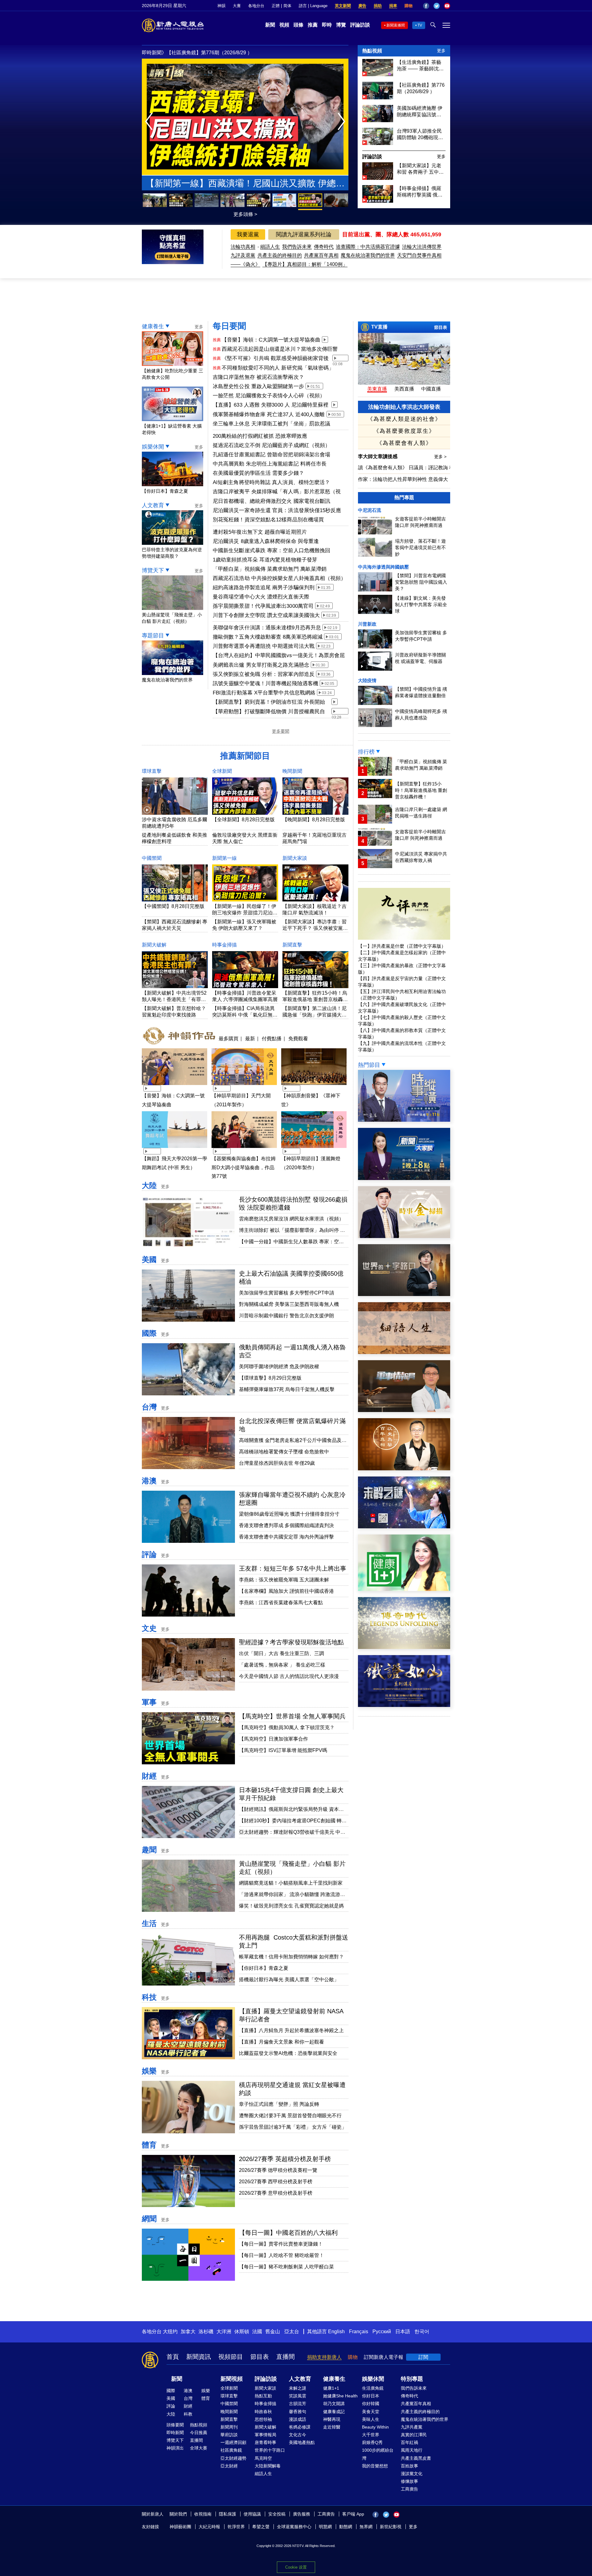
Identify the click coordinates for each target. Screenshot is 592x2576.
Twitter (437, 6)
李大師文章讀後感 (378, 456)
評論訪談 (360, 25)
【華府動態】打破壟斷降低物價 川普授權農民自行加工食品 (269, 712)
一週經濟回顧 (233, 2442)
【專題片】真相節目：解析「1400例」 (305, 264)
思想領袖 (263, 2419)
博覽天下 (153, 570)
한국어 (422, 2332)
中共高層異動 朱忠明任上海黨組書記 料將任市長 (270, 464)
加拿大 (188, 2332)
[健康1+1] (404, 1589)
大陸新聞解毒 (268, 2466)
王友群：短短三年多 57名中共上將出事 (293, 1568)
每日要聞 (229, 326)
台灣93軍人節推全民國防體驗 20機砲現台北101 (420, 135)
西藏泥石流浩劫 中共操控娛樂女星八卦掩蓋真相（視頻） (280, 578)
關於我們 (178, 2514)
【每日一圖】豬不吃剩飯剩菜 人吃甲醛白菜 (286, 2267)
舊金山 (273, 2332)
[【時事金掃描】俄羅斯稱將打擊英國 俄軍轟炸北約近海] (378, 201)
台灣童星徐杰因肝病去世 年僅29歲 (277, 1463)
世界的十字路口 (270, 2450)
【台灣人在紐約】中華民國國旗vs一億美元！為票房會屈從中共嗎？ (279, 656)
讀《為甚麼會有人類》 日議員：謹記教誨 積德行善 (413, 468)
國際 (149, 1333)
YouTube (447, 6)
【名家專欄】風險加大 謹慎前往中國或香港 (286, 1591)
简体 (287, 6)
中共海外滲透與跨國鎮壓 (383, 567)
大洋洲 (224, 2332)
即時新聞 (175, 2433)
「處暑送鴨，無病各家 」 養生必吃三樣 (282, 1665)
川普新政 (367, 624)
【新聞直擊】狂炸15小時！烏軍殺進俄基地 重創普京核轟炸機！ (315, 999)
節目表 (441, 327)
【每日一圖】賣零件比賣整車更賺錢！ (281, 2244)
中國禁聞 (152, 858)
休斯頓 (242, 2332)
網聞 (149, 2219)
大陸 (149, 1185)
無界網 (366, 2527)
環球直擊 (152, 771)
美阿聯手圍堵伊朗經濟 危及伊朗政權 (279, 1367)
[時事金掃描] (404, 1236)
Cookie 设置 (296, 2567)
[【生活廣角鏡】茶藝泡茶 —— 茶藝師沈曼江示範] (378, 75)
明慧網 (325, 2527)
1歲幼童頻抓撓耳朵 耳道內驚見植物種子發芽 (265, 560)
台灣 (149, 1407)
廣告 (362, 6)
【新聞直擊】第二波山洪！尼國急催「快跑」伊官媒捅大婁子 (314, 1015)
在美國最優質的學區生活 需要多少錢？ (258, 473)
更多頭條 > (245, 214)
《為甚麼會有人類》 (404, 443)
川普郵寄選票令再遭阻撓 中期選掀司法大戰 (264, 646)
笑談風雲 (298, 2396)
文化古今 (298, 2435)
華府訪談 (229, 2435)
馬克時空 (263, 2458)
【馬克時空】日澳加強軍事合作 (273, 1739)
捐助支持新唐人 (324, 2357)
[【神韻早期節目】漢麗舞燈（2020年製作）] (314, 1149)
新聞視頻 (232, 2379)
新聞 (270, 25)
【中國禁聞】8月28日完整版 (173, 906)
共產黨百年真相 (321, 255)
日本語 (403, 2332)
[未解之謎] (404, 1527)
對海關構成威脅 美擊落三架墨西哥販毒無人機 (289, 1304)
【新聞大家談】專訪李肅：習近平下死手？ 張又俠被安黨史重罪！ (315, 928)
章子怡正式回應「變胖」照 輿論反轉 (279, 2104)
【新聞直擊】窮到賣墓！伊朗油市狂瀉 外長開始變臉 (269, 702)
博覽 (341, 25)
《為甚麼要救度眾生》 (404, 431)
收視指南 (203, 2514)
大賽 (237, 6)
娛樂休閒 (153, 447)
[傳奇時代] (404, 1647)
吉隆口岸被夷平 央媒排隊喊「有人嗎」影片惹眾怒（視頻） (277, 492)
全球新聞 (222, 771)
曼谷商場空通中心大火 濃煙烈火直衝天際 (261, 597)
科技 (149, 1997)
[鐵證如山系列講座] (404, 1705)
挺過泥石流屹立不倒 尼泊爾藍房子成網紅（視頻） (271, 445)
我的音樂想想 (375, 2466)
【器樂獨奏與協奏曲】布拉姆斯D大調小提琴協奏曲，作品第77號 (244, 1168)
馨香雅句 (298, 2412)
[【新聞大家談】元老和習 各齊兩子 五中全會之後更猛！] (378, 178)
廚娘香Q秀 (372, 2442)
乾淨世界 (236, 2527)
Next (343, 122)
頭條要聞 (175, 2425)
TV (420, 25)
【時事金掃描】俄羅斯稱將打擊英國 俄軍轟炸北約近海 (420, 192)
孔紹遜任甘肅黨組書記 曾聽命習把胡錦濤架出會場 (271, 455)
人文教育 (153, 505)
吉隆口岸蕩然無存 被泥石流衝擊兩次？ (258, 377)
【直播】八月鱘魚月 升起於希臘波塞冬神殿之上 (291, 2030)
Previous (150, 122)
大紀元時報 (209, 2527)
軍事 (149, 1702)
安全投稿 (277, 2514)
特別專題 (412, 2379)
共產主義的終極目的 (280, 255)
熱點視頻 (372, 51)
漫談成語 (298, 2419)
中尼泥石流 (370, 510)
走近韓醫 (332, 2427)
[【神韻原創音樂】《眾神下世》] (314, 1086)
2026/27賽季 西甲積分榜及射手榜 (276, 2182)
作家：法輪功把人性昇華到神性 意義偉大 (403, 479)
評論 (149, 1554)
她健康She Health (340, 2396)
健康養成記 (334, 2412)
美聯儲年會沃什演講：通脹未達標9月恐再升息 (267, 628)
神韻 (221, 6)
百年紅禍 (409, 2442)
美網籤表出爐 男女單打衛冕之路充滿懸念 (261, 665)
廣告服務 (302, 2514)
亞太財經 (229, 2466)
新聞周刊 (229, 2427)
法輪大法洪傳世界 (422, 247)
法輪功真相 (243, 247)
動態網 (346, 2527)
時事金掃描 (224, 945)
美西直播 (404, 389)
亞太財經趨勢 (233, 2458)
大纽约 (170, 2332)
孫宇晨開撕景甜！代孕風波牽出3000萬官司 (263, 606)
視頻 (284, 25)
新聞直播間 (396, 25)
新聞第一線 (224, 858)
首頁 (173, 2357)
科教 (188, 2414)
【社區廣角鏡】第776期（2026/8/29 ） (421, 88)
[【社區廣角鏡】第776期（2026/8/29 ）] (378, 98)
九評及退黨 (243, 255)
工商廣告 (409, 2489)
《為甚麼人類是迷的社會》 (404, 419)
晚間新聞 (292, 771)
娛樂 (149, 2071)
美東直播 (377, 389)
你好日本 (371, 2396)
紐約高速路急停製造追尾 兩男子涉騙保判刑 (264, 588)
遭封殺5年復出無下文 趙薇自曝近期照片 (260, 532)
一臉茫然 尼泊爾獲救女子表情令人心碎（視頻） (269, 396)
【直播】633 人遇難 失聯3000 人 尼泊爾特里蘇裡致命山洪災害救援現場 (271, 405)
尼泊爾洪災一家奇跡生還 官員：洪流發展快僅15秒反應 (277, 510)
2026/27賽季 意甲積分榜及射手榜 (276, 2193)
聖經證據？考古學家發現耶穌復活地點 (291, 1642)
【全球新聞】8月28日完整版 (243, 820)
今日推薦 (199, 2433)
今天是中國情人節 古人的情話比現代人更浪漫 (289, 1676)
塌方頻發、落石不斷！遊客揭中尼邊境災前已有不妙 (420, 547)
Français (359, 2332)
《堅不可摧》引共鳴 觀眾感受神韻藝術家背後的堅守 (275, 359)
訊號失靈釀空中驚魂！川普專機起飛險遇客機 (265, 683)
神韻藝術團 (180, 2527)
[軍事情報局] (404, 1410)
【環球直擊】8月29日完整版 (270, 1378)
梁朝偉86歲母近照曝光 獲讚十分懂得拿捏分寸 (289, 1514)
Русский (382, 2332)
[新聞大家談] (404, 1178)
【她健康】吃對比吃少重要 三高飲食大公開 (173, 374)
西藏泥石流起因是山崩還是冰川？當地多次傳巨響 (280, 349)
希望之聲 (261, 2527)
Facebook (426, 6)
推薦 (313, 25)
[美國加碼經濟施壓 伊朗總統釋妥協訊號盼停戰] (378, 120)
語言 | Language (313, 6)
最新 (250, 1038)
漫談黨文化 (412, 2474)
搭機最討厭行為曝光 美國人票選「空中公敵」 (289, 1980)
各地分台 (256, 6)
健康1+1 (331, 2388)
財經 (149, 1776)
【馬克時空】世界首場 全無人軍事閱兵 (292, 1716)
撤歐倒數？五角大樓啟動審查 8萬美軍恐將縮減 (268, 637)
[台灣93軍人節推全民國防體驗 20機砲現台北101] (378, 143)
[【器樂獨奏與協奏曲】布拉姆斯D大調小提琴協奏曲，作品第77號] (244, 1149)
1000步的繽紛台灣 (378, 2454)
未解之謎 (298, 2388)
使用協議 (252, 2514)
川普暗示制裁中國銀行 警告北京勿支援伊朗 (286, 1316)
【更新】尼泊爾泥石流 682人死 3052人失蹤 (245, 183)
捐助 (378, 6)
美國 (149, 1259)
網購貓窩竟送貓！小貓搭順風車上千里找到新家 (291, 1883)
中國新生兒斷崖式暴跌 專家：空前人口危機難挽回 (271, 551)
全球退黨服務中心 (294, 2527)
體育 (149, 2145)
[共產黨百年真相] (404, 1469)
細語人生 (270, 247)
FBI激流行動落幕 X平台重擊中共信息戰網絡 (264, 693)
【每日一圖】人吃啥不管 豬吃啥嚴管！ (282, 2255)
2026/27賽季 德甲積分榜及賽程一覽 (278, 2170)
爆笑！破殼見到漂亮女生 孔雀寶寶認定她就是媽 (291, 1906)
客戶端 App (353, 2514)
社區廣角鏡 (231, 2450)
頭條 (298, 25)
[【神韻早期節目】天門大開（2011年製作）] (244, 1086)
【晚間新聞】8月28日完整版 (314, 820)
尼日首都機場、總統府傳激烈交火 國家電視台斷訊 (271, 501)
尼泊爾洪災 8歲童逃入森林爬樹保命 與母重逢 (266, 541)
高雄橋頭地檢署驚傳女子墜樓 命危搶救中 (284, 1452)
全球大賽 (199, 2448)
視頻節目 (231, 2357)
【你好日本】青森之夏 (264, 1968)
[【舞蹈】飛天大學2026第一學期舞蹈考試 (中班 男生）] (175, 1149)
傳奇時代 (324, 247)
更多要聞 (281, 731)
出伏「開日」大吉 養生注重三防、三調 (282, 1653)
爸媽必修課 (300, 2427)
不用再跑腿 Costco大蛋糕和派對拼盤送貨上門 (217, 53)
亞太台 (292, 2332)
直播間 (286, 2357)
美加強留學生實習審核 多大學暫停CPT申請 (287, 1293)
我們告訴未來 (297, 247)
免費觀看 (298, 1038)
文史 (149, 1628)
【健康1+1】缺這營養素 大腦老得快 (172, 429)
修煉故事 (409, 2481)
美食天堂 (371, 2412)
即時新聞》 (154, 53)
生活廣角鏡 (373, 2388)
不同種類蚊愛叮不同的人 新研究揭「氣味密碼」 (278, 368)
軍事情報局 (265, 2435)
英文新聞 (343, 6)
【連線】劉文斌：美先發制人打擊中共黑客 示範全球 (421, 605)
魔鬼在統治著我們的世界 (368, 255)
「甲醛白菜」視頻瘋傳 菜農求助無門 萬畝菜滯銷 (270, 569)
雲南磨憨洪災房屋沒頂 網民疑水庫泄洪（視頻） (291, 1219)
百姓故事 (409, 2466)
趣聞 (149, 1850)
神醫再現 (332, 2419)
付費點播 (272, 1038)
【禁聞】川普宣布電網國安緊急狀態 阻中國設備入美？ (421, 582)
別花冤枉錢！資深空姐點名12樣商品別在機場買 (268, 520)
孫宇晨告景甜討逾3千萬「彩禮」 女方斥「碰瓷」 (293, 2127)
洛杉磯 (206, 2332)
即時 (327, 25)
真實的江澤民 (414, 2435)
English (336, 2332)
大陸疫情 (367, 680)
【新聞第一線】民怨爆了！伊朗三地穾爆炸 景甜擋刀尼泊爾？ (244, 913)
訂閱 (423, 2357)
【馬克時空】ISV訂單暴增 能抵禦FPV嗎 (283, 1750)
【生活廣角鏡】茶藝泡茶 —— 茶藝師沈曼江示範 (420, 66)
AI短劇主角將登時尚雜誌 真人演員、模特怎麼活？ (271, 482)
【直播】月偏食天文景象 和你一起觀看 (282, 2042)
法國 (257, 2332)
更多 (441, 51)
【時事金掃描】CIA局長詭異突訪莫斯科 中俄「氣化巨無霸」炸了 (243, 1015)
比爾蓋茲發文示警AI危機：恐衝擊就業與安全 (288, 2053)
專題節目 (153, 636)
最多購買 (228, 1038)
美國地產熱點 (302, 2442)
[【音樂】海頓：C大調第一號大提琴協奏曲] (175, 1086)
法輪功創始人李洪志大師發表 (404, 407)
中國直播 (431, 389)
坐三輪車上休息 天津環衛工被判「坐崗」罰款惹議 (271, 424)
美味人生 (371, 2419)
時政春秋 (263, 2412)
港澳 (149, 1481)
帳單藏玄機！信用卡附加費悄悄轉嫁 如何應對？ (291, 1957)
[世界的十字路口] (404, 1294)
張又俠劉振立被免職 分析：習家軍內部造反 (264, 674)
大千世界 (371, 2435)
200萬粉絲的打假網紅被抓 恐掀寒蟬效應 (260, 436)
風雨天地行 (412, 2450)
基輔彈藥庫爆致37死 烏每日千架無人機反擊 (287, 1389)
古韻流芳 (298, 2404)
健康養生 (153, 326)
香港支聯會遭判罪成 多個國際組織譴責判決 (286, 1525)
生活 (149, 1923)
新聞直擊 (292, 945)
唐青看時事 (265, 2442)
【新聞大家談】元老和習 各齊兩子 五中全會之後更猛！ (420, 169)
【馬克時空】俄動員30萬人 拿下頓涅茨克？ (287, 1727)
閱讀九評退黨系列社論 (304, 234)
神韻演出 (175, 2448)
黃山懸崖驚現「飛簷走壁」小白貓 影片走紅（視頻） (172, 618)
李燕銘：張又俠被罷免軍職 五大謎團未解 (284, 1580)
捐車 (393, 6)
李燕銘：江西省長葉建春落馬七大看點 (281, 1603)
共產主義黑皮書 (416, 2458)
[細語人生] (404, 1352)
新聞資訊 (199, 2357)
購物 (409, 6)
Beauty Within (375, 2427)
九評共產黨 (412, 2427)
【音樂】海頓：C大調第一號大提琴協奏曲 (271, 340)
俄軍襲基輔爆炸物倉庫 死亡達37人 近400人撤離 (269, 414)
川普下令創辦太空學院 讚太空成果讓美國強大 (266, 615)
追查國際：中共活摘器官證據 (368, 247)
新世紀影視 (391, 2527)
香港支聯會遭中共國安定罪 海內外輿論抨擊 (286, 1537)
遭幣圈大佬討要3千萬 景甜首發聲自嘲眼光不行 (290, 2116)
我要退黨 (248, 234)
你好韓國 (371, 2404)
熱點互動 (263, 2396)
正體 (276, 6)
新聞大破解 (154, 945)
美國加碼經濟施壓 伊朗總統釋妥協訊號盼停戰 (420, 112)
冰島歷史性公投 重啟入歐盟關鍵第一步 (258, 386)
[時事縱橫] (404, 1120)
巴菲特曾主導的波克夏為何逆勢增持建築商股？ (172, 553)
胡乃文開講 (334, 2404)
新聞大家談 (295, 858)
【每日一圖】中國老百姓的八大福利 (288, 2233)
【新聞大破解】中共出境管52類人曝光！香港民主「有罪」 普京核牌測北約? (174, 999)
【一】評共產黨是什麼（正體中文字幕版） (402, 946)
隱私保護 (228, 2514)
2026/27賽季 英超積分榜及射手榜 (285, 2159)
